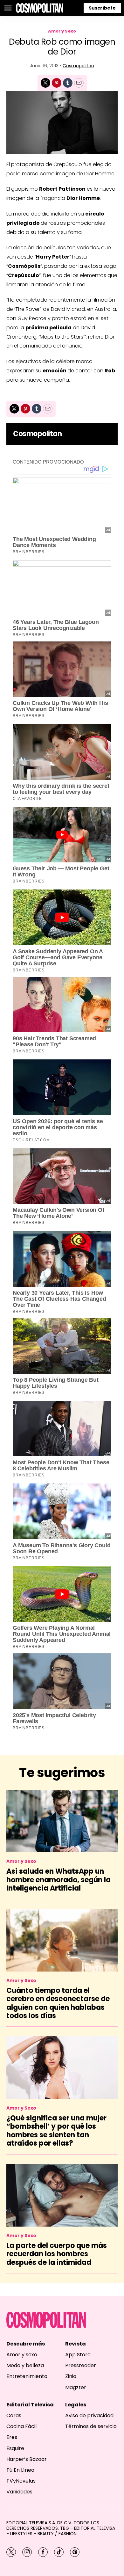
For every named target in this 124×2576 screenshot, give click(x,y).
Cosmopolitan (78, 66)
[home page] (39, 8)
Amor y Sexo (62, 31)
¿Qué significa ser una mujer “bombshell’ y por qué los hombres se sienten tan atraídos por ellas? (56, 2131)
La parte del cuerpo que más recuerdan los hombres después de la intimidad (57, 2254)
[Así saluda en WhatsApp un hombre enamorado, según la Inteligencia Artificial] (62, 1821)
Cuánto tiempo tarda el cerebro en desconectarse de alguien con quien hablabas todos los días (58, 2003)
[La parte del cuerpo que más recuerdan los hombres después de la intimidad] (62, 2195)
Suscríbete (102, 8)
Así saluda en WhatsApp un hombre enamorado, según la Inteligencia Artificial (59, 1880)
